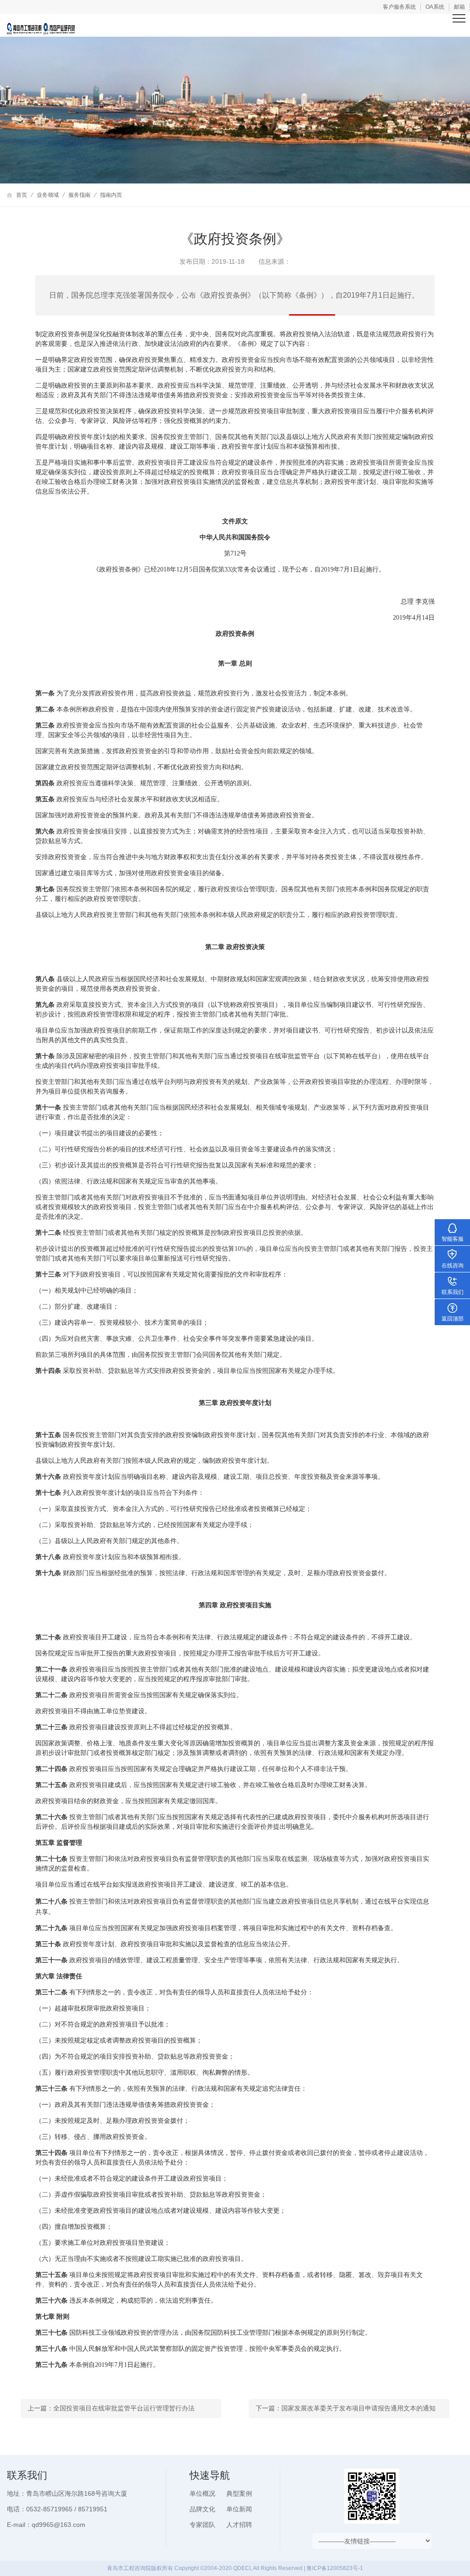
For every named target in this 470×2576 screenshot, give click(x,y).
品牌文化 (202, 2509)
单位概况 (202, 2493)
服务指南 (79, 195)
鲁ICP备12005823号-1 (335, 2568)
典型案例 (239, 2493)
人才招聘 (239, 2525)
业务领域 (48, 195)
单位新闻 (239, 2509)
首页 (22, 195)
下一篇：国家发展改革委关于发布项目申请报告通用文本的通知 (346, 2408)
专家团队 (202, 2525)
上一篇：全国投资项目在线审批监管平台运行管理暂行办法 (111, 2408)
